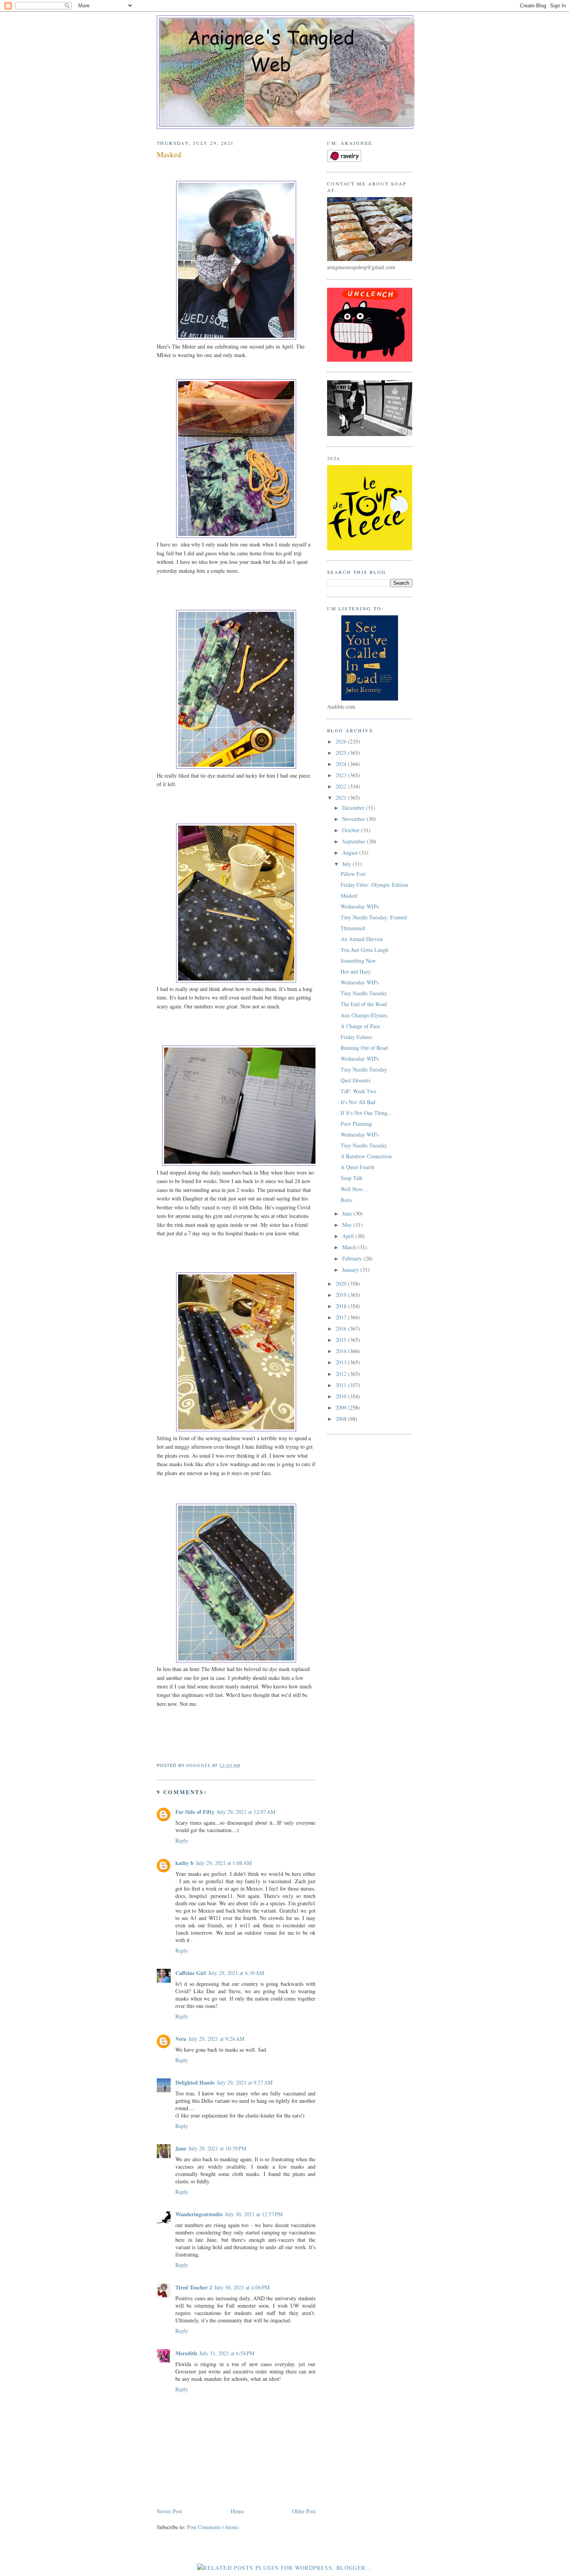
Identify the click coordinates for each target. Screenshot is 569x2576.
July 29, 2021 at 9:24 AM (216, 2039)
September (355, 841)
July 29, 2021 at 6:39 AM (236, 1973)
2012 (342, 1374)
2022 (342, 786)
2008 (342, 1419)
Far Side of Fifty (195, 1812)
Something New (358, 961)
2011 (342, 1385)
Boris (346, 1200)
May (348, 1225)
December (354, 808)
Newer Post (169, 2511)
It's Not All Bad (358, 1102)
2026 (342, 741)
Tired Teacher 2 (194, 2287)
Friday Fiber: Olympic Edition (374, 885)
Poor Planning (356, 1124)
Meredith (186, 2353)
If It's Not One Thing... (366, 1113)
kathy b (184, 1863)
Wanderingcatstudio (199, 2214)
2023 (342, 775)
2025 (342, 753)
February (353, 1258)
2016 (342, 1328)
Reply (182, 1840)
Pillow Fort (353, 874)
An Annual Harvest (362, 939)
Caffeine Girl (191, 1973)
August (351, 853)
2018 (342, 1306)
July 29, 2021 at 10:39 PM (217, 2148)
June (348, 1213)
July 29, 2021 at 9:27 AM (245, 2082)
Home (237, 2511)
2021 (342, 798)
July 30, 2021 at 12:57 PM (254, 2214)
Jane (181, 2148)
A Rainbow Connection (366, 1156)
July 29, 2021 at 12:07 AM (246, 1812)
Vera (181, 2039)
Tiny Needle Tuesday (364, 993)
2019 (342, 1295)
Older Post (304, 2511)
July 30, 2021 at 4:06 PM (242, 2287)
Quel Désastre (356, 1080)
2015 (342, 1340)
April (349, 1236)
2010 (342, 1396)
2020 (342, 1284)
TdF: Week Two (358, 1091)
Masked (349, 896)
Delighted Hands (195, 2082)
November (354, 819)
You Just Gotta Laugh (364, 950)
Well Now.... (355, 1189)
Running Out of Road (364, 1048)
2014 (342, 1351)
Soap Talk (352, 1178)
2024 (342, 764)
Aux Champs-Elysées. (365, 1015)
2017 (342, 1317)
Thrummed (353, 928)
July (347, 864)
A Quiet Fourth (357, 1167)
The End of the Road (364, 1004)
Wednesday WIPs (360, 906)
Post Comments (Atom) (213, 2527)
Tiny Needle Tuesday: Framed (374, 917)
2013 (342, 1362)
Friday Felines (356, 1037)
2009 (342, 1407)
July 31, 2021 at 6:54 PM (227, 2353)
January (351, 1270)
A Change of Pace (360, 1026)
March (350, 1247)
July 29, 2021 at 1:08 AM (224, 1863)
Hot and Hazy (356, 971)
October (352, 830)
